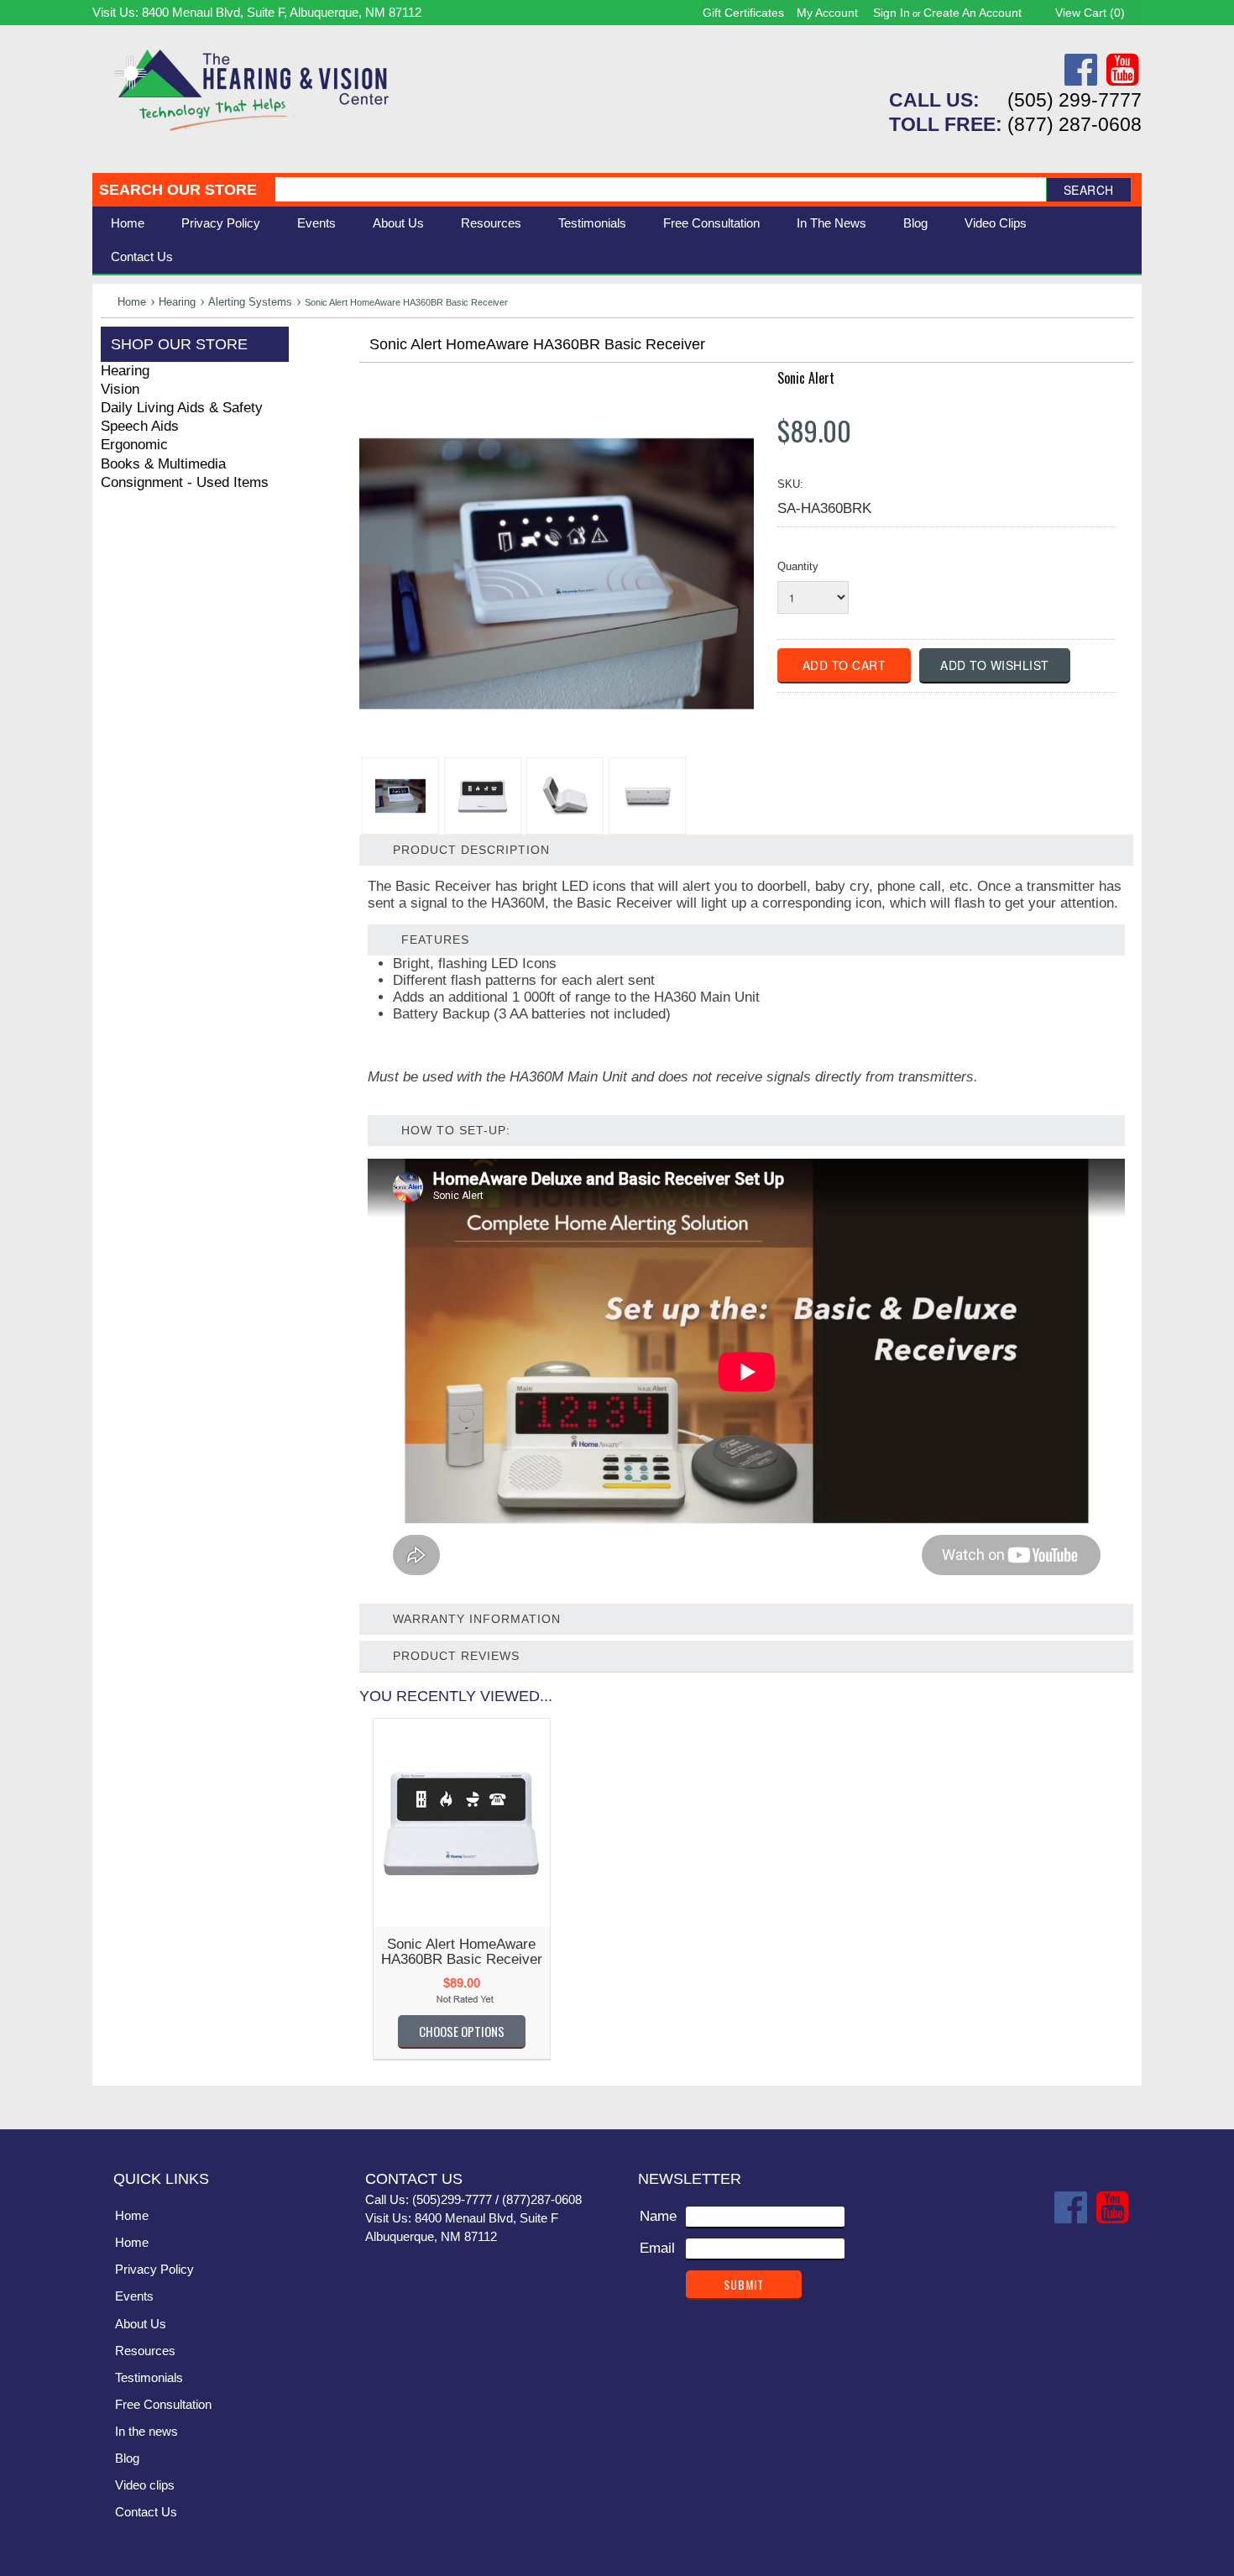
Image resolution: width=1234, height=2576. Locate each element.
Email (657, 2248)
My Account (827, 13)
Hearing (177, 302)
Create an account (973, 13)
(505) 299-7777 (1075, 100)
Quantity (798, 566)
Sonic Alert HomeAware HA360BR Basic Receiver (462, 1952)
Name (658, 2216)
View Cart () (1090, 13)
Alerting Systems (250, 302)
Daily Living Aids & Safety (182, 408)
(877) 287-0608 (1075, 124)
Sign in (892, 13)
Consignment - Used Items (185, 482)
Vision (120, 389)
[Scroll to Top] (1119, 2099)
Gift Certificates (743, 13)
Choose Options (462, 2031)
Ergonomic (134, 445)
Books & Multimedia (163, 464)
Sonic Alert (806, 378)
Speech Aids (140, 426)
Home (128, 223)
